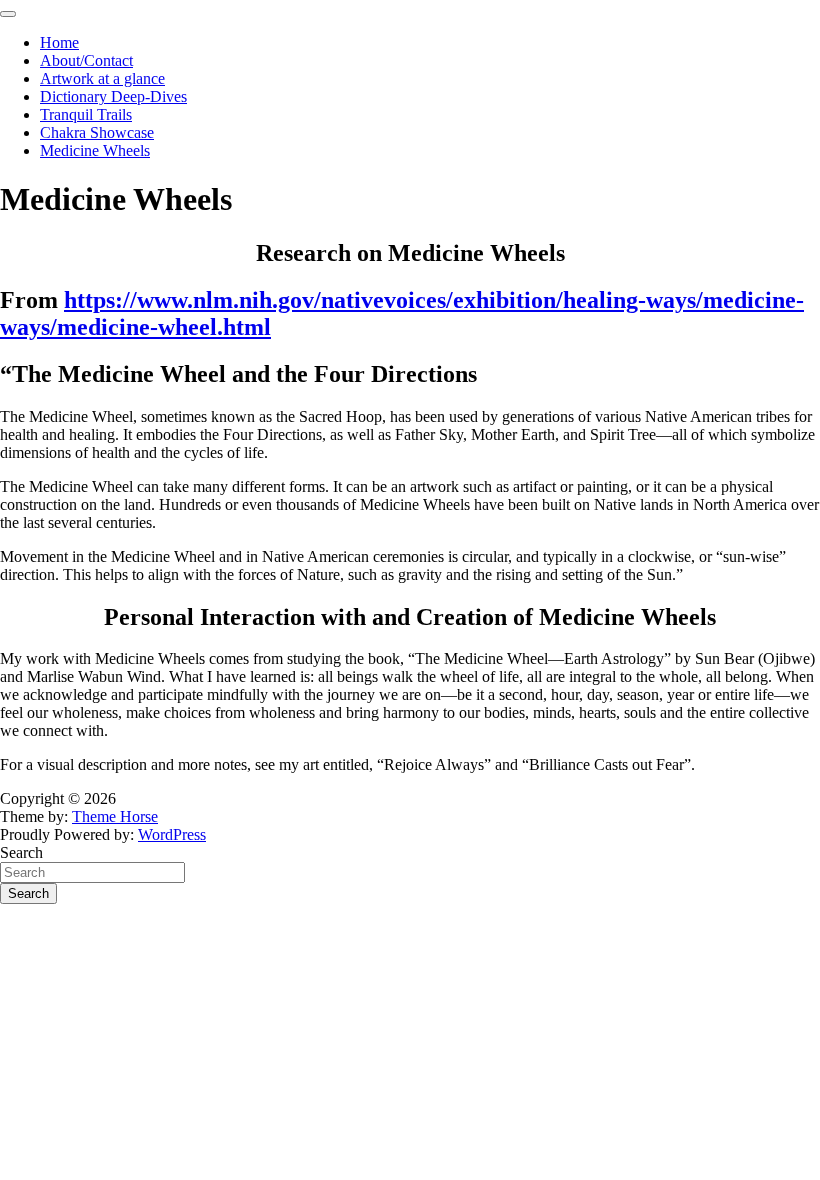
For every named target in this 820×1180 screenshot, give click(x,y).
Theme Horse (115, 816)
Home (59, 42)
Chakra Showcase (97, 132)
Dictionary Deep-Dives (113, 96)
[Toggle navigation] (8, 14)
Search (21, 852)
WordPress (172, 834)
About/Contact (86, 60)
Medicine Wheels (95, 150)
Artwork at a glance (102, 78)
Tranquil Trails (86, 114)
